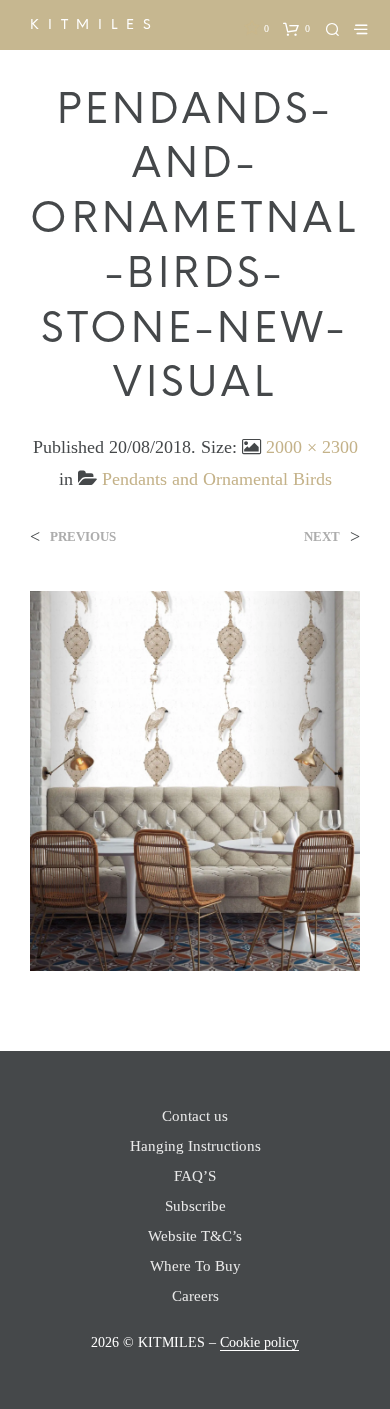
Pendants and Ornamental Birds (217, 479)
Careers (195, 1296)
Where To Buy (195, 1266)
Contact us (195, 1116)
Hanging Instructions (195, 1146)
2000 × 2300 (312, 447)
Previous (83, 536)
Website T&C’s (195, 1236)
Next (322, 536)
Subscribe (195, 1206)
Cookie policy (259, 1342)
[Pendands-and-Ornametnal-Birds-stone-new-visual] (195, 779)
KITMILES (94, 24)
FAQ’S (195, 1176)
